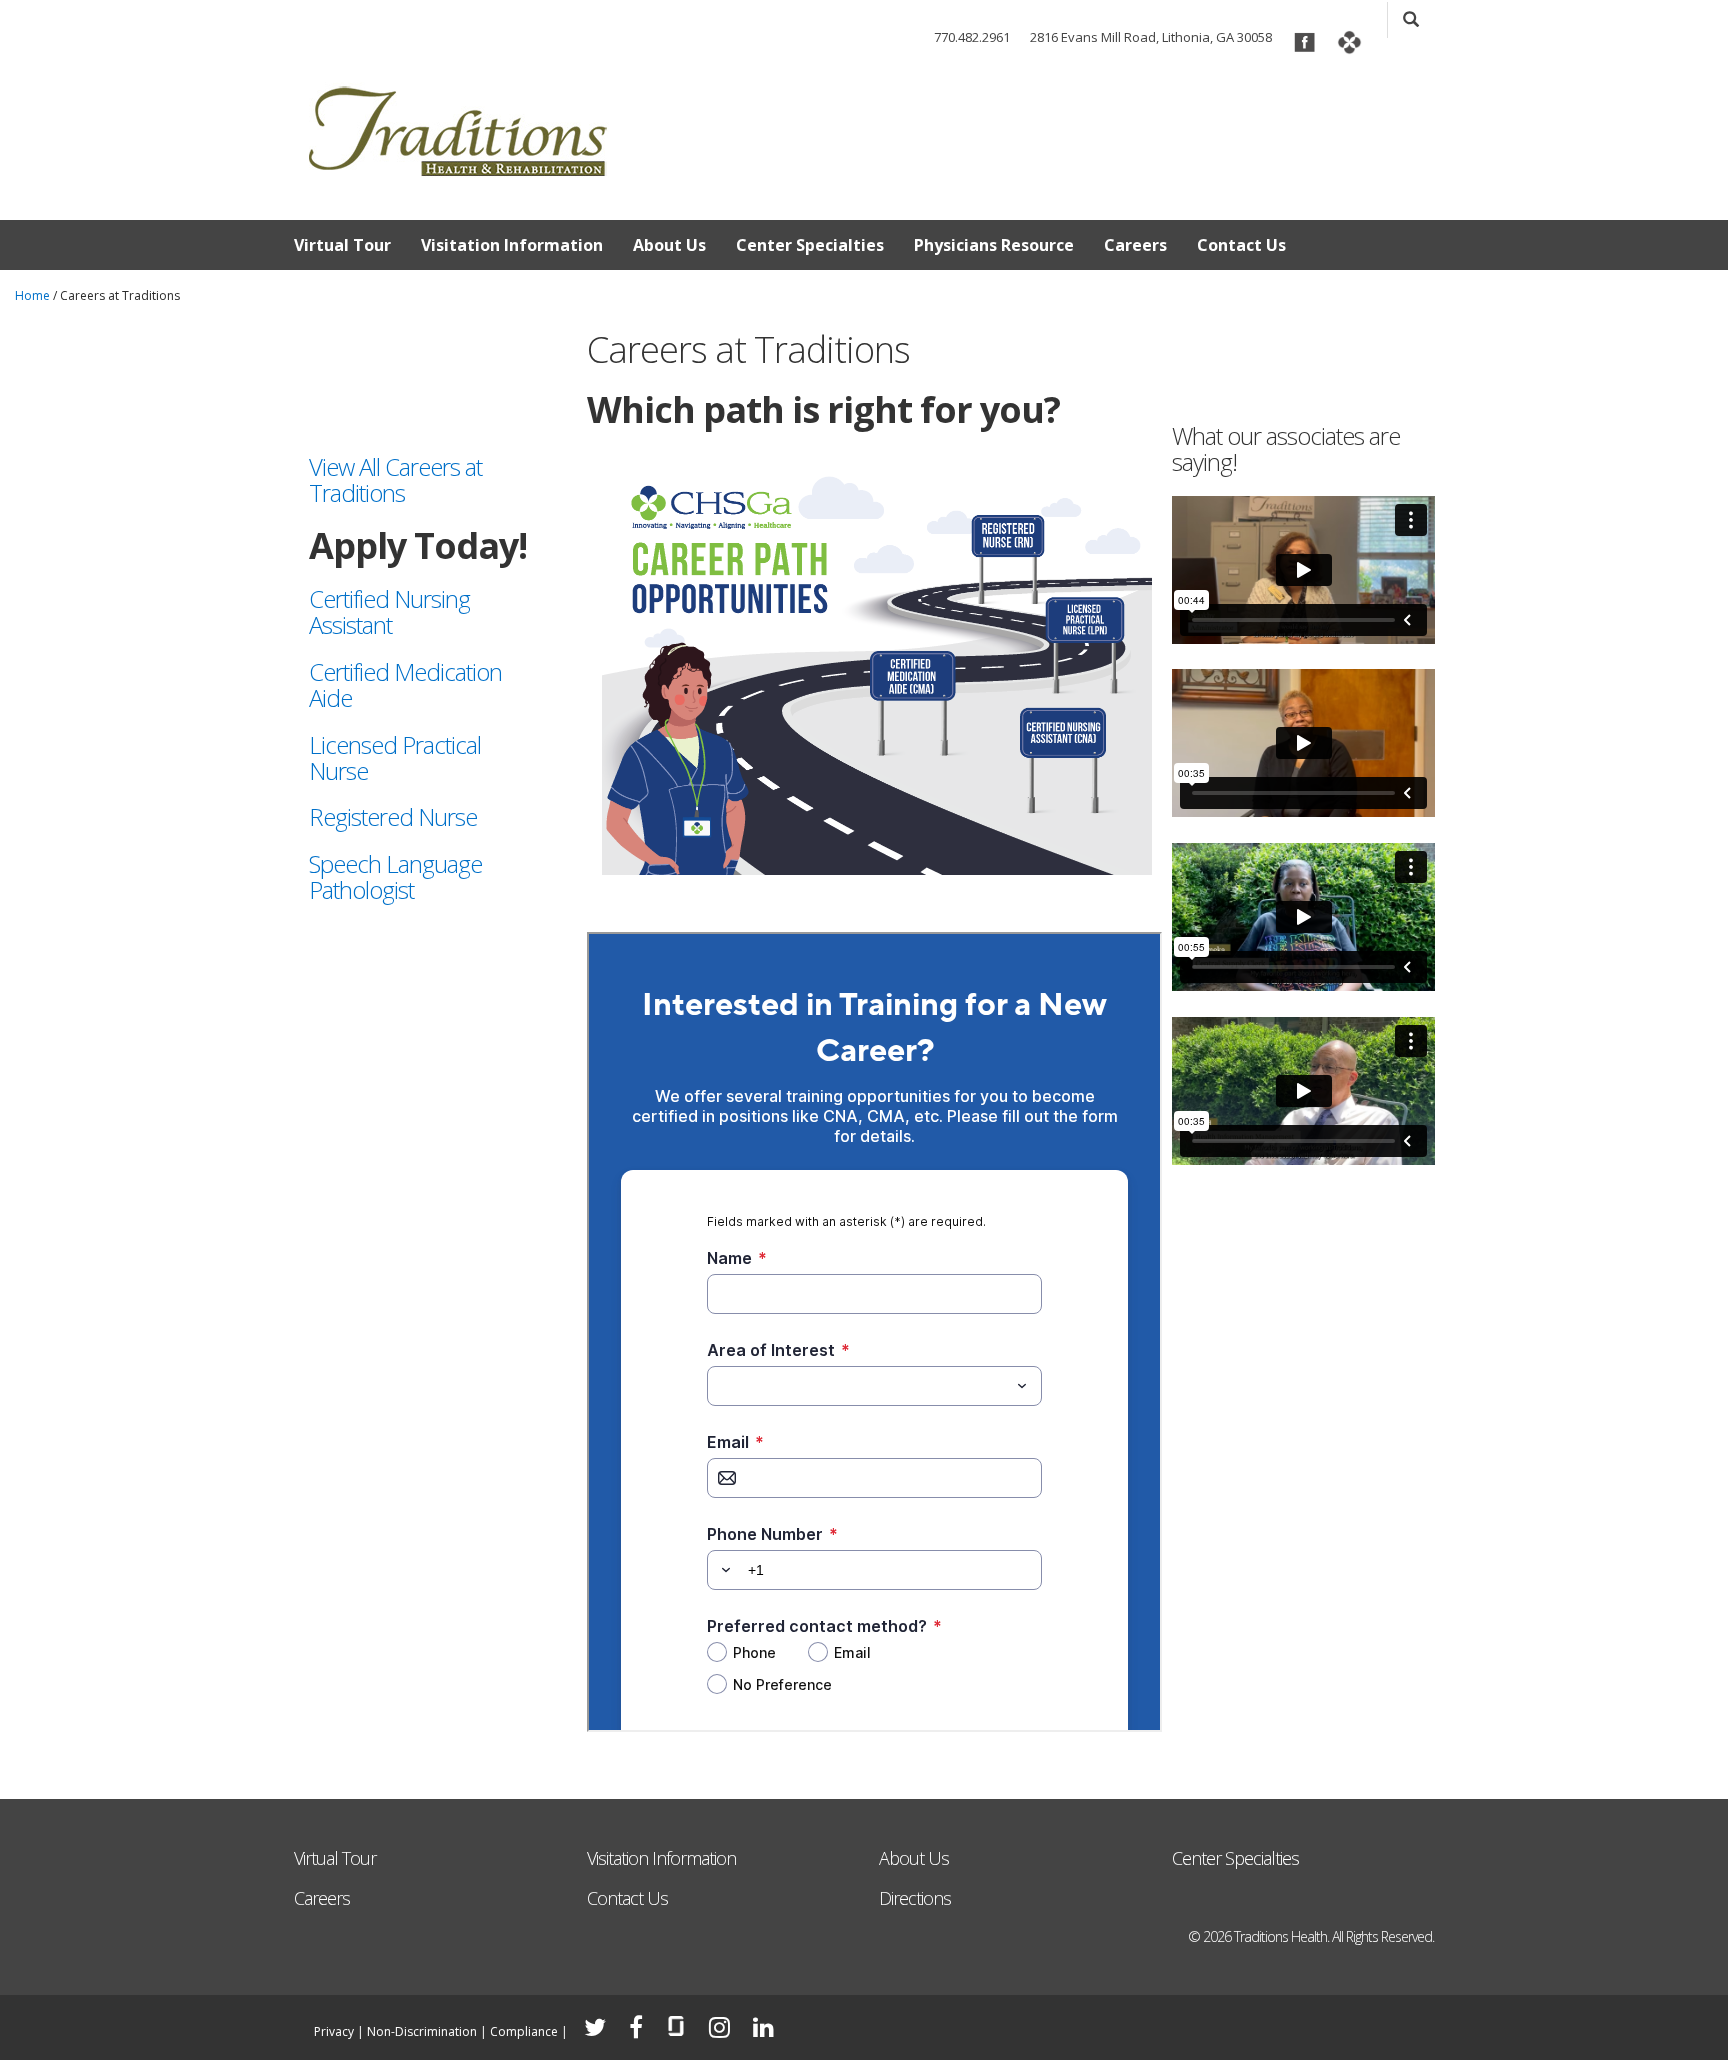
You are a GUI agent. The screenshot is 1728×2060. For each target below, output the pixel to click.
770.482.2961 (972, 37)
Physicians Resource (994, 245)
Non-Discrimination (422, 2031)
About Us (669, 245)
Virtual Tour (342, 245)
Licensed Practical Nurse (395, 757)
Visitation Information (512, 245)
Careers (1135, 245)
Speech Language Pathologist (395, 876)
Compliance (524, 2031)
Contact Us (1241, 245)
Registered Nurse (393, 816)
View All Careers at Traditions (395, 479)
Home (32, 295)
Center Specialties (810, 245)
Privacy (334, 2031)
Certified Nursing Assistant (389, 611)
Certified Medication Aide (405, 684)
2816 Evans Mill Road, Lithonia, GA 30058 (1151, 37)
